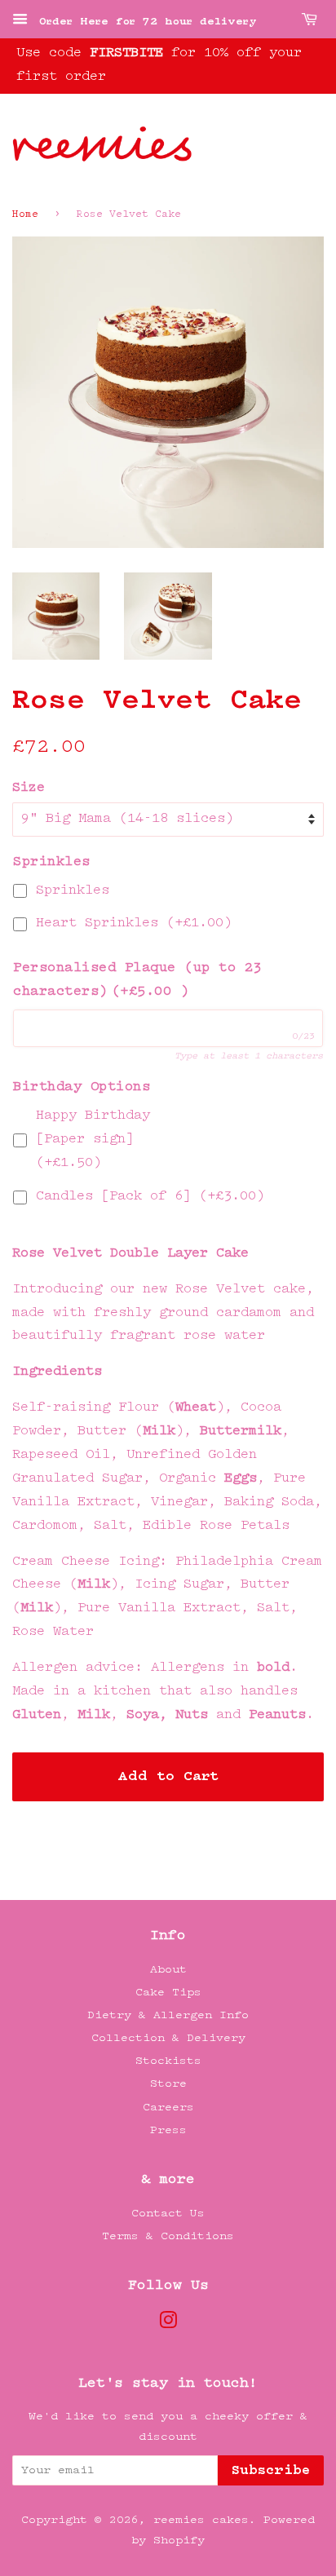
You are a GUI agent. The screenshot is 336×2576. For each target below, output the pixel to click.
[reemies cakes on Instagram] (168, 2324)
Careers (168, 2108)
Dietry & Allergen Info (168, 2015)
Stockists (168, 2061)
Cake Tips (168, 1993)
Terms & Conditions (168, 2236)
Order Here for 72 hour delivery (144, 22)
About (168, 1970)
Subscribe (271, 2471)
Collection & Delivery (168, 2038)
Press (168, 2130)
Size (29, 788)
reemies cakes (201, 2520)
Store (168, 2084)
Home (25, 215)
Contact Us (168, 2214)
